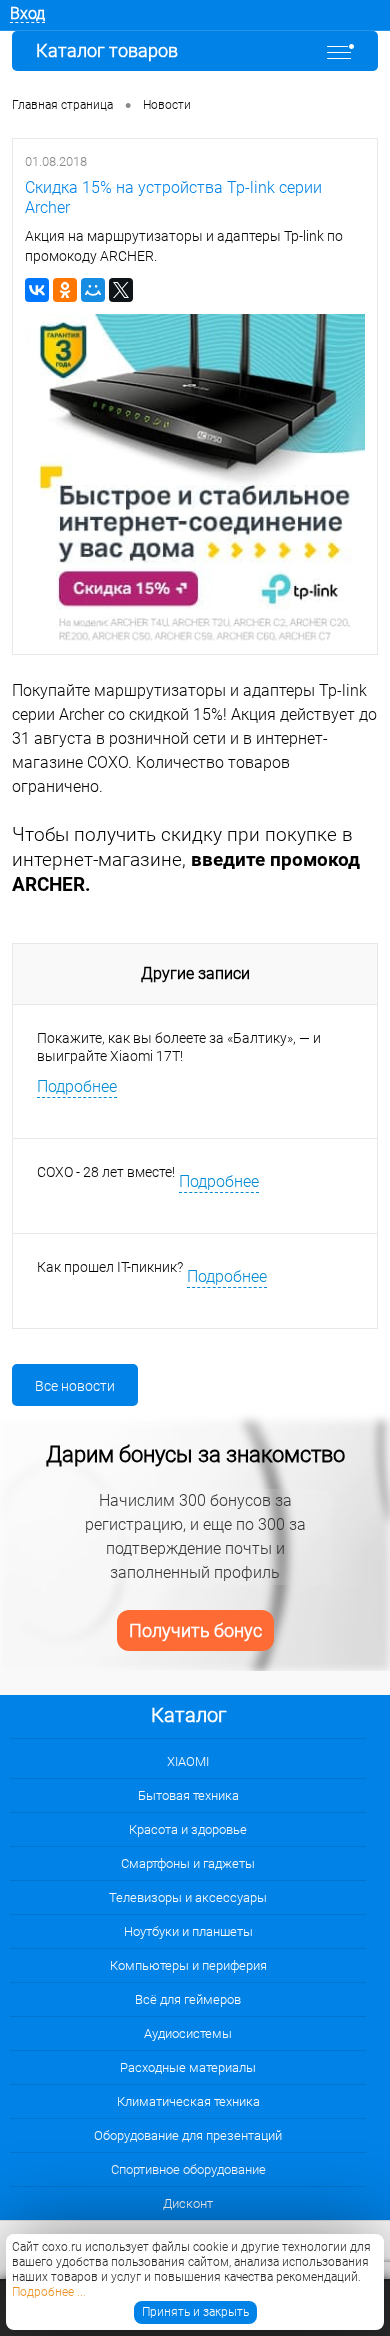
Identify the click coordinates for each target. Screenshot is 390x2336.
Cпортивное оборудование (188, 2169)
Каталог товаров (107, 50)
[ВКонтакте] (37, 290)
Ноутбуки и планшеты (188, 1931)
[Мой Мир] (93, 290)
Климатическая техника (188, 2101)
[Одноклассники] (65, 290)
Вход (27, 13)
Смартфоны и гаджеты (188, 1863)
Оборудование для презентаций (188, 2135)
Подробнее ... (49, 2292)
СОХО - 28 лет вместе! (106, 1172)
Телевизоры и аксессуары (188, 1897)
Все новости (75, 1386)
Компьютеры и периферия (188, 1965)
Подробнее (77, 1086)
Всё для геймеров (188, 1999)
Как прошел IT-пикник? (110, 1267)
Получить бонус (195, 1630)
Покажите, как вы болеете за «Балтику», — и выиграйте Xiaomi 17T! (179, 1047)
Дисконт (188, 2203)
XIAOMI (188, 1761)
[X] (121, 290)
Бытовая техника (188, 1795)
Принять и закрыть (195, 2312)
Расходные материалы (188, 2067)
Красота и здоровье (188, 1829)
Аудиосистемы (188, 2033)
